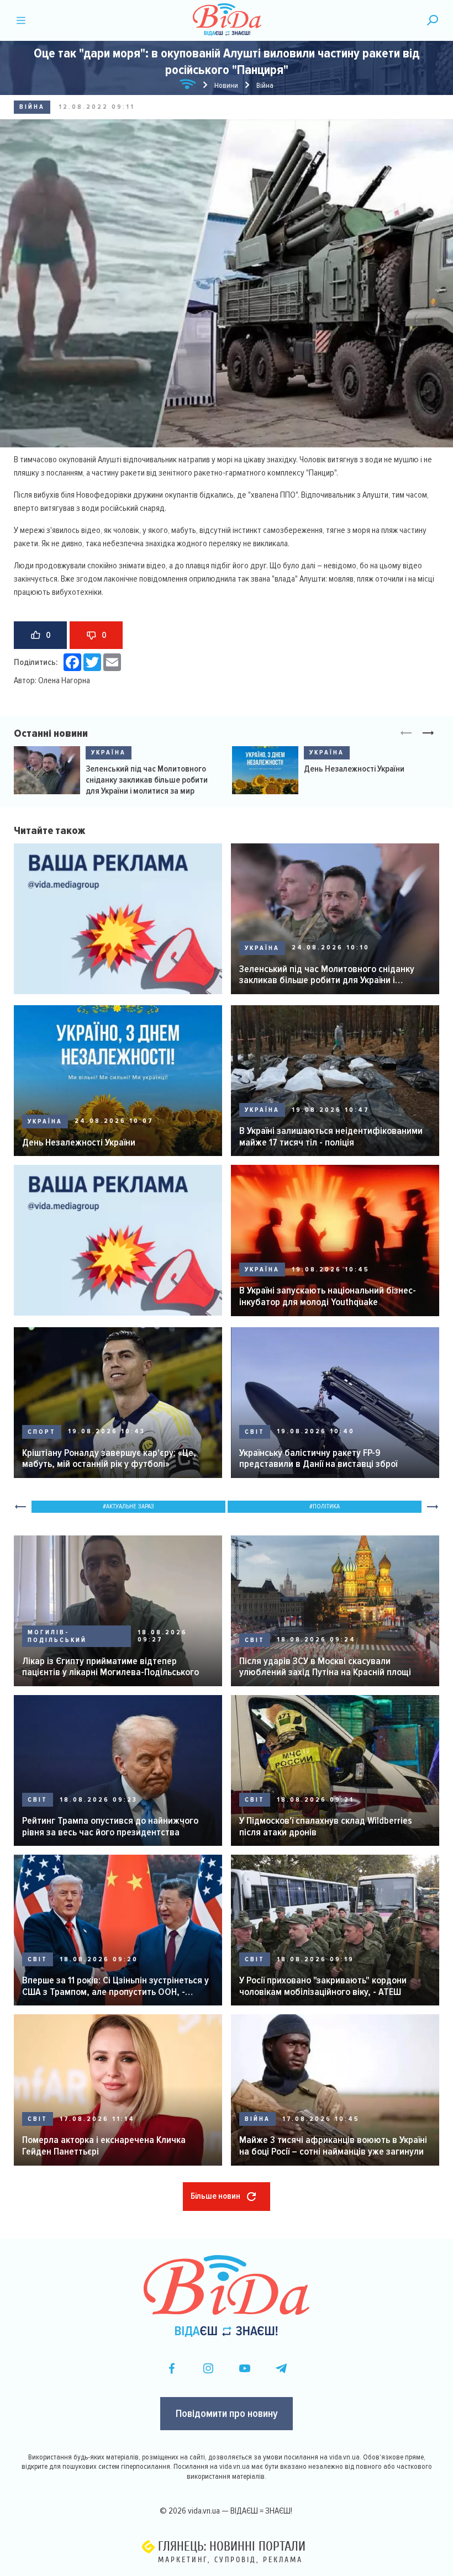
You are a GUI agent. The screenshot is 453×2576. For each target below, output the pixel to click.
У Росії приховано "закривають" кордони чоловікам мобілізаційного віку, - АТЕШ (323, 1986)
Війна (32, 107)
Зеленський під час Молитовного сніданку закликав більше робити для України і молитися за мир (147, 780)
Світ (255, 1432)
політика (326, 1506)
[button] (428, 733)
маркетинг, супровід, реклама (230, 2560)
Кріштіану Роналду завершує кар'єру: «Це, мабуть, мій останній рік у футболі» (109, 1458)
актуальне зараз (130, 1506)
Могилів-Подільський (57, 1636)
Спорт (42, 1432)
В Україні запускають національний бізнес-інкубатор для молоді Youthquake (328, 1296)
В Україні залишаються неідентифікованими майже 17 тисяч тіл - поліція (331, 1136)
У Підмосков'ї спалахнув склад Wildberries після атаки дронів (326, 1826)
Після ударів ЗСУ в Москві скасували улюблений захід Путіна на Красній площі (325, 1667)
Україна (109, 753)
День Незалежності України (354, 769)
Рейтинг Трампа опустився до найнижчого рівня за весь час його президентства (110, 1826)
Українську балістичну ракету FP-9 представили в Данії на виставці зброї (318, 1458)
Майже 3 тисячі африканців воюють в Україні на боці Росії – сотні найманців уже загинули (333, 2145)
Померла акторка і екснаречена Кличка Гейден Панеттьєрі (104, 2145)
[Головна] (188, 86)
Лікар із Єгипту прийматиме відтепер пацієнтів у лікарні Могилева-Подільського (110, 1667)
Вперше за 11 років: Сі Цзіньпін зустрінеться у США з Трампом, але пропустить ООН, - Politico (115, 1986)
